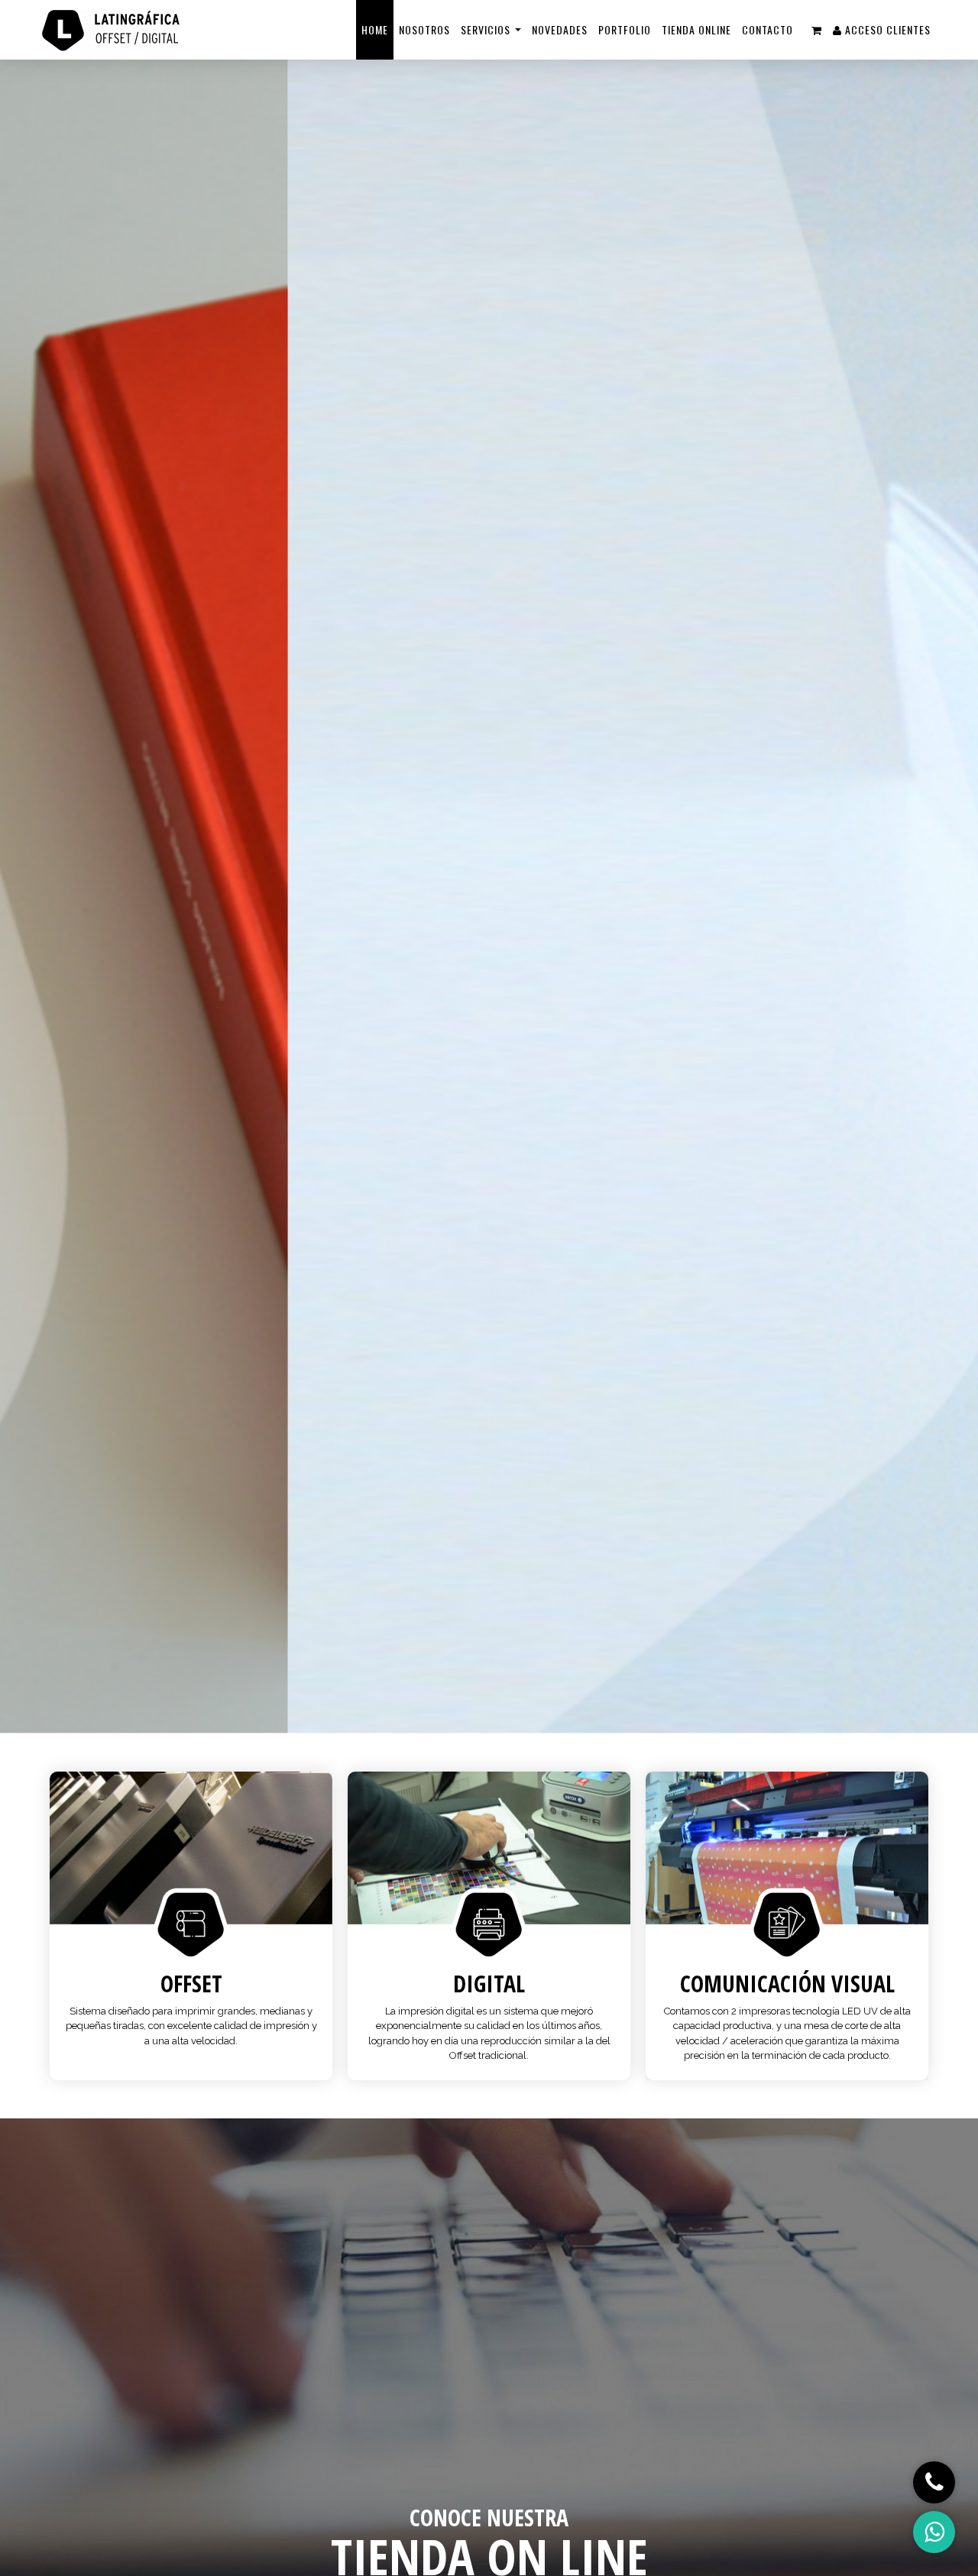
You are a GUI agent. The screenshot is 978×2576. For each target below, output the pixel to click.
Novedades (560, 29)
